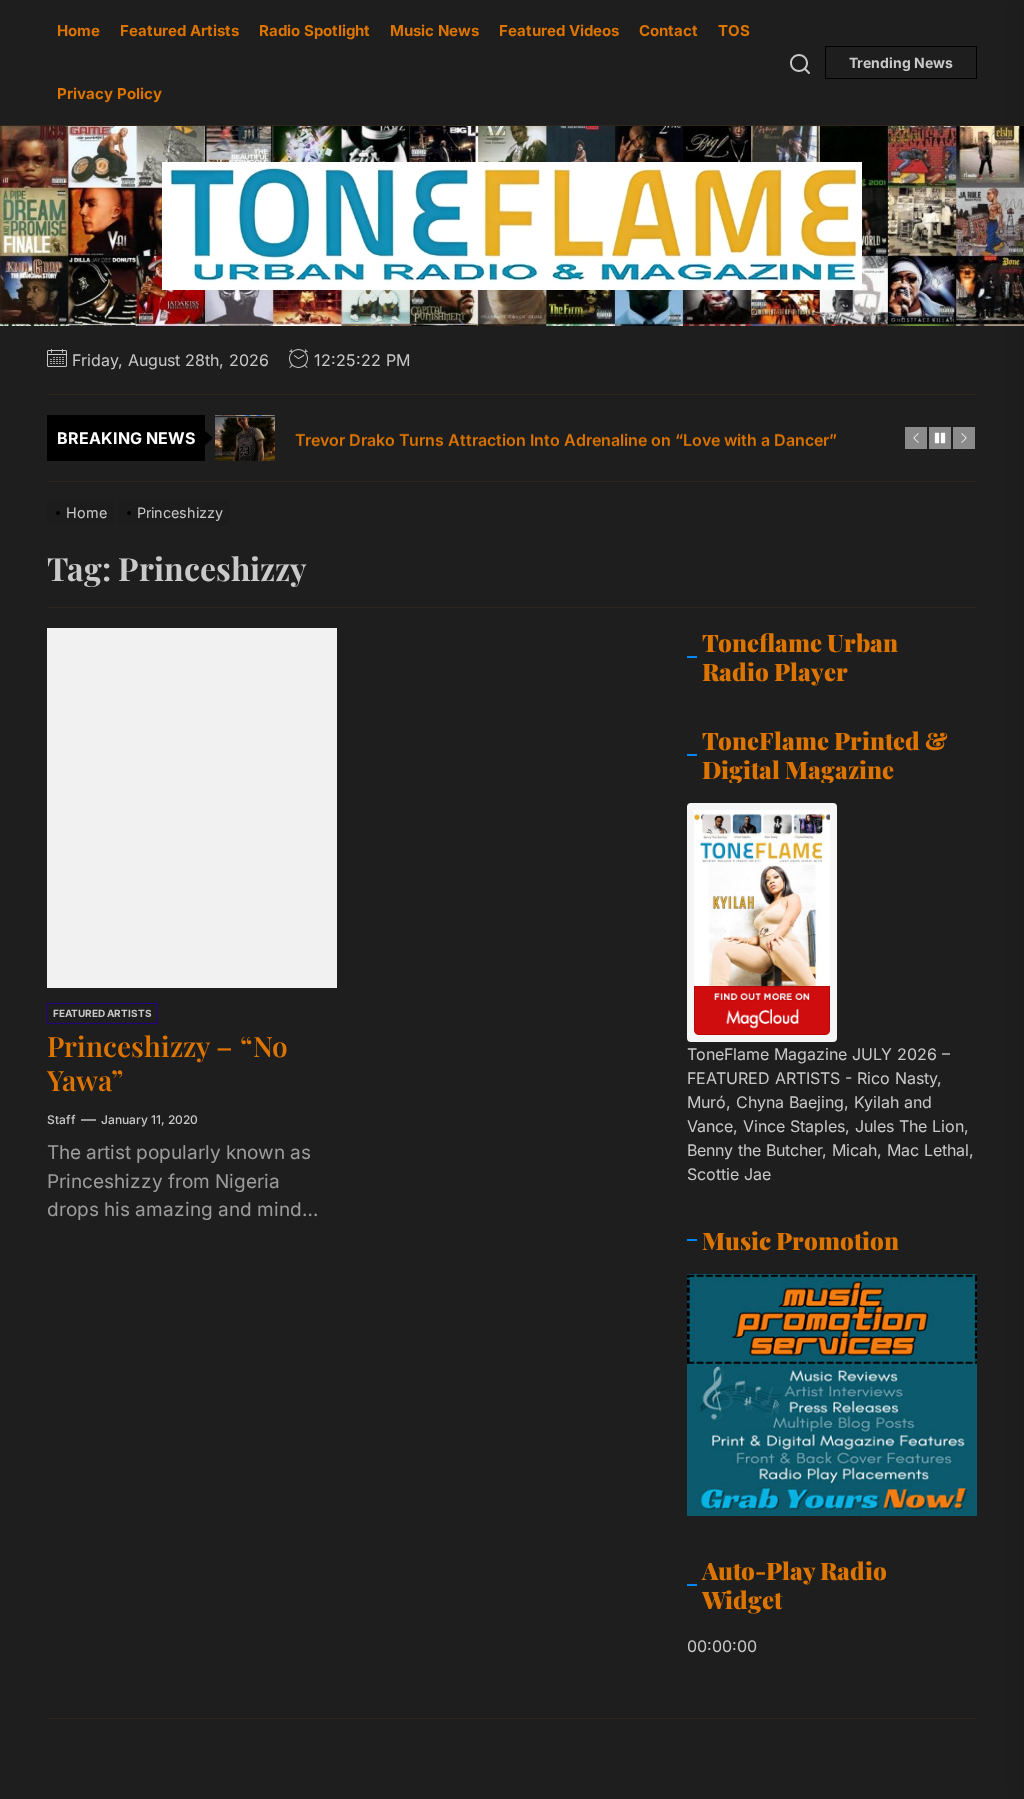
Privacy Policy (109, 93)
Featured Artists (179, 30)
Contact (668, 30)
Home (78, 30)
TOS (734, 30)
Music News (434, 30)
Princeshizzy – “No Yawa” (167, 1062)
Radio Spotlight (314, 30)
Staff (61, 1119)
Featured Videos (559, 30)
